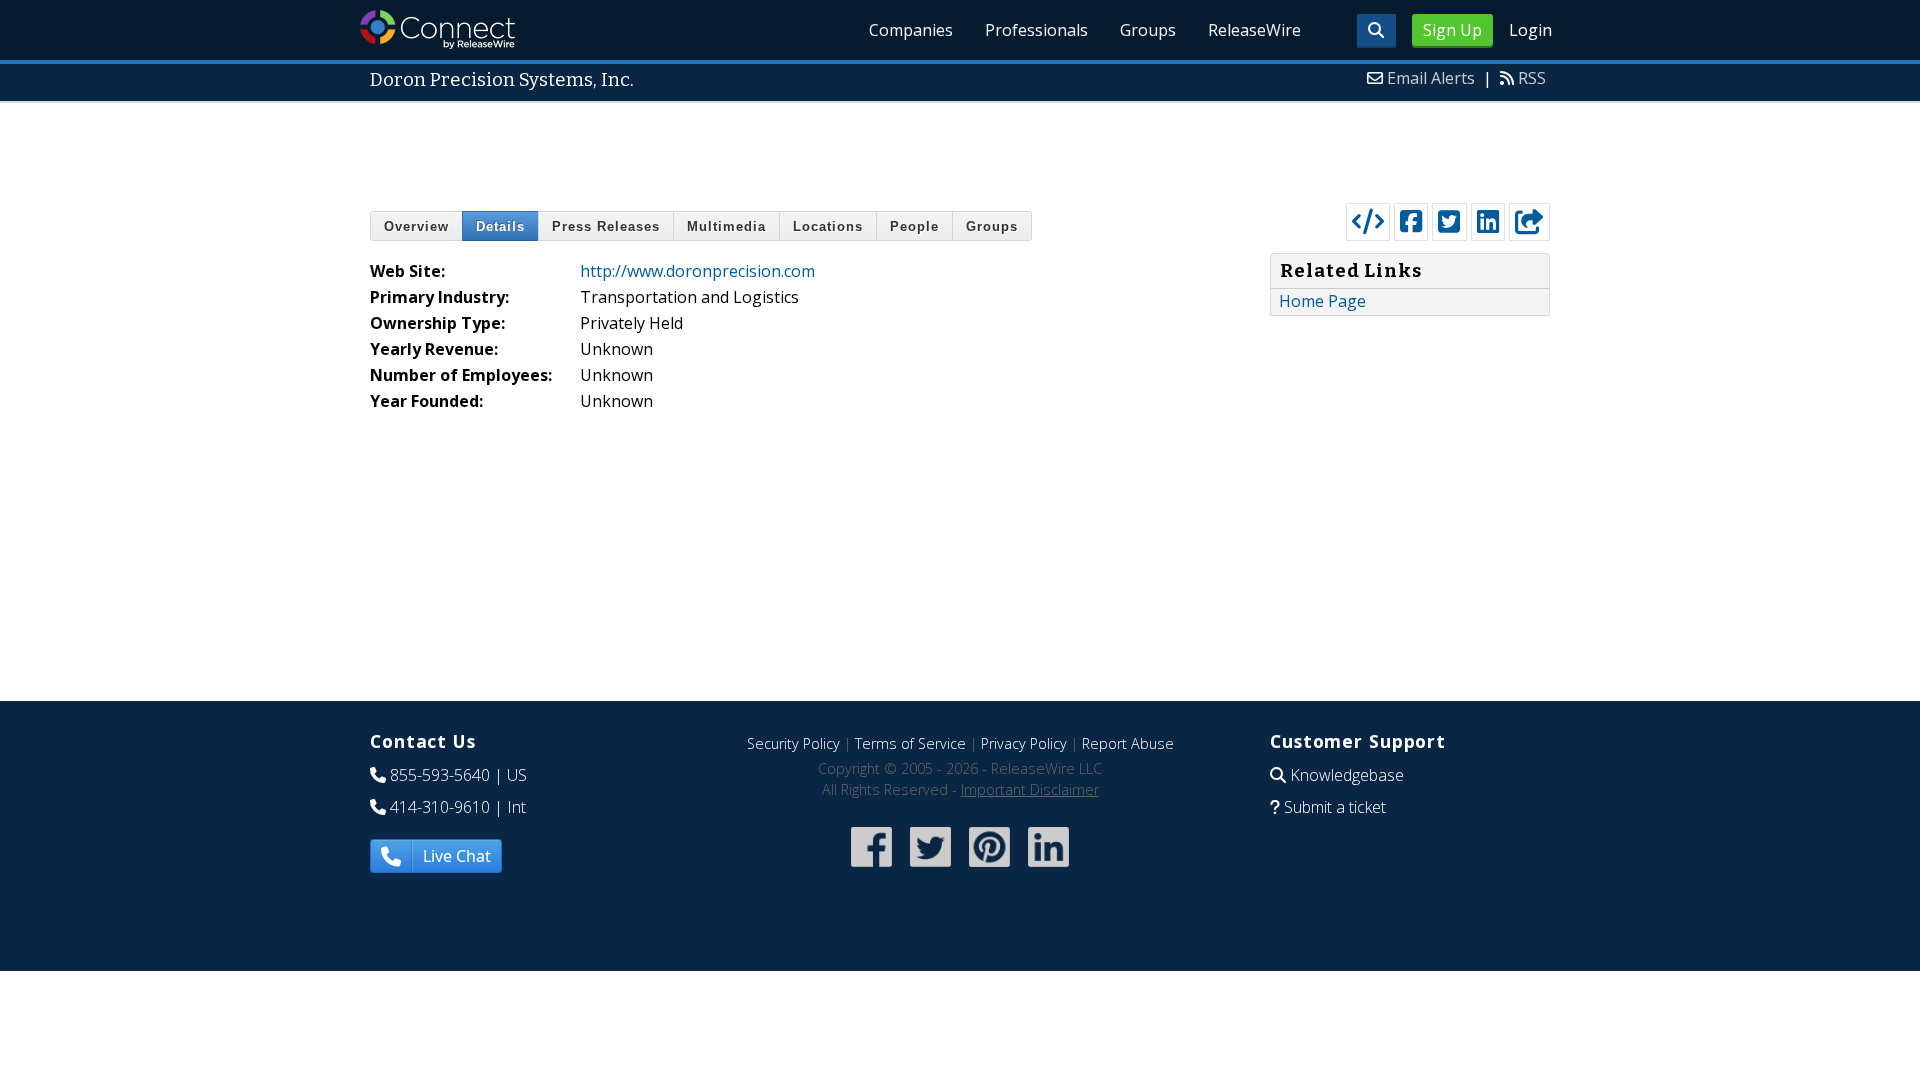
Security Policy (793, 743)
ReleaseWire (1254, 30)
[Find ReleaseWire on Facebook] (871, 868)
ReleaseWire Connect (437, 29)
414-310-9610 (440, 807)
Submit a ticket (1335, 807)
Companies (911, 30)
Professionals (1036, 30)
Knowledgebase (1347, 775)
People (914, 226)
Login (1530, 30)
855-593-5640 (440, 775)
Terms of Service (910, 743)
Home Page (1322, 301)
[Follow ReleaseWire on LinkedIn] (1048, 868)
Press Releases (606, 226)
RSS (1532, 78)
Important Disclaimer (1030, 789)
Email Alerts (1431, 78)
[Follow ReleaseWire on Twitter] (930, 868)
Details (500, 226)
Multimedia (726, 226)
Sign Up (1452, 30)
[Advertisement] (960, 148)
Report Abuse (1128, 743)
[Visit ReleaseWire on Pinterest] (989, 868)
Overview (416, 226)
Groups (1148, 30)
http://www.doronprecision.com (697, 271)
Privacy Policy (1024, 743)
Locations (828, 226)
